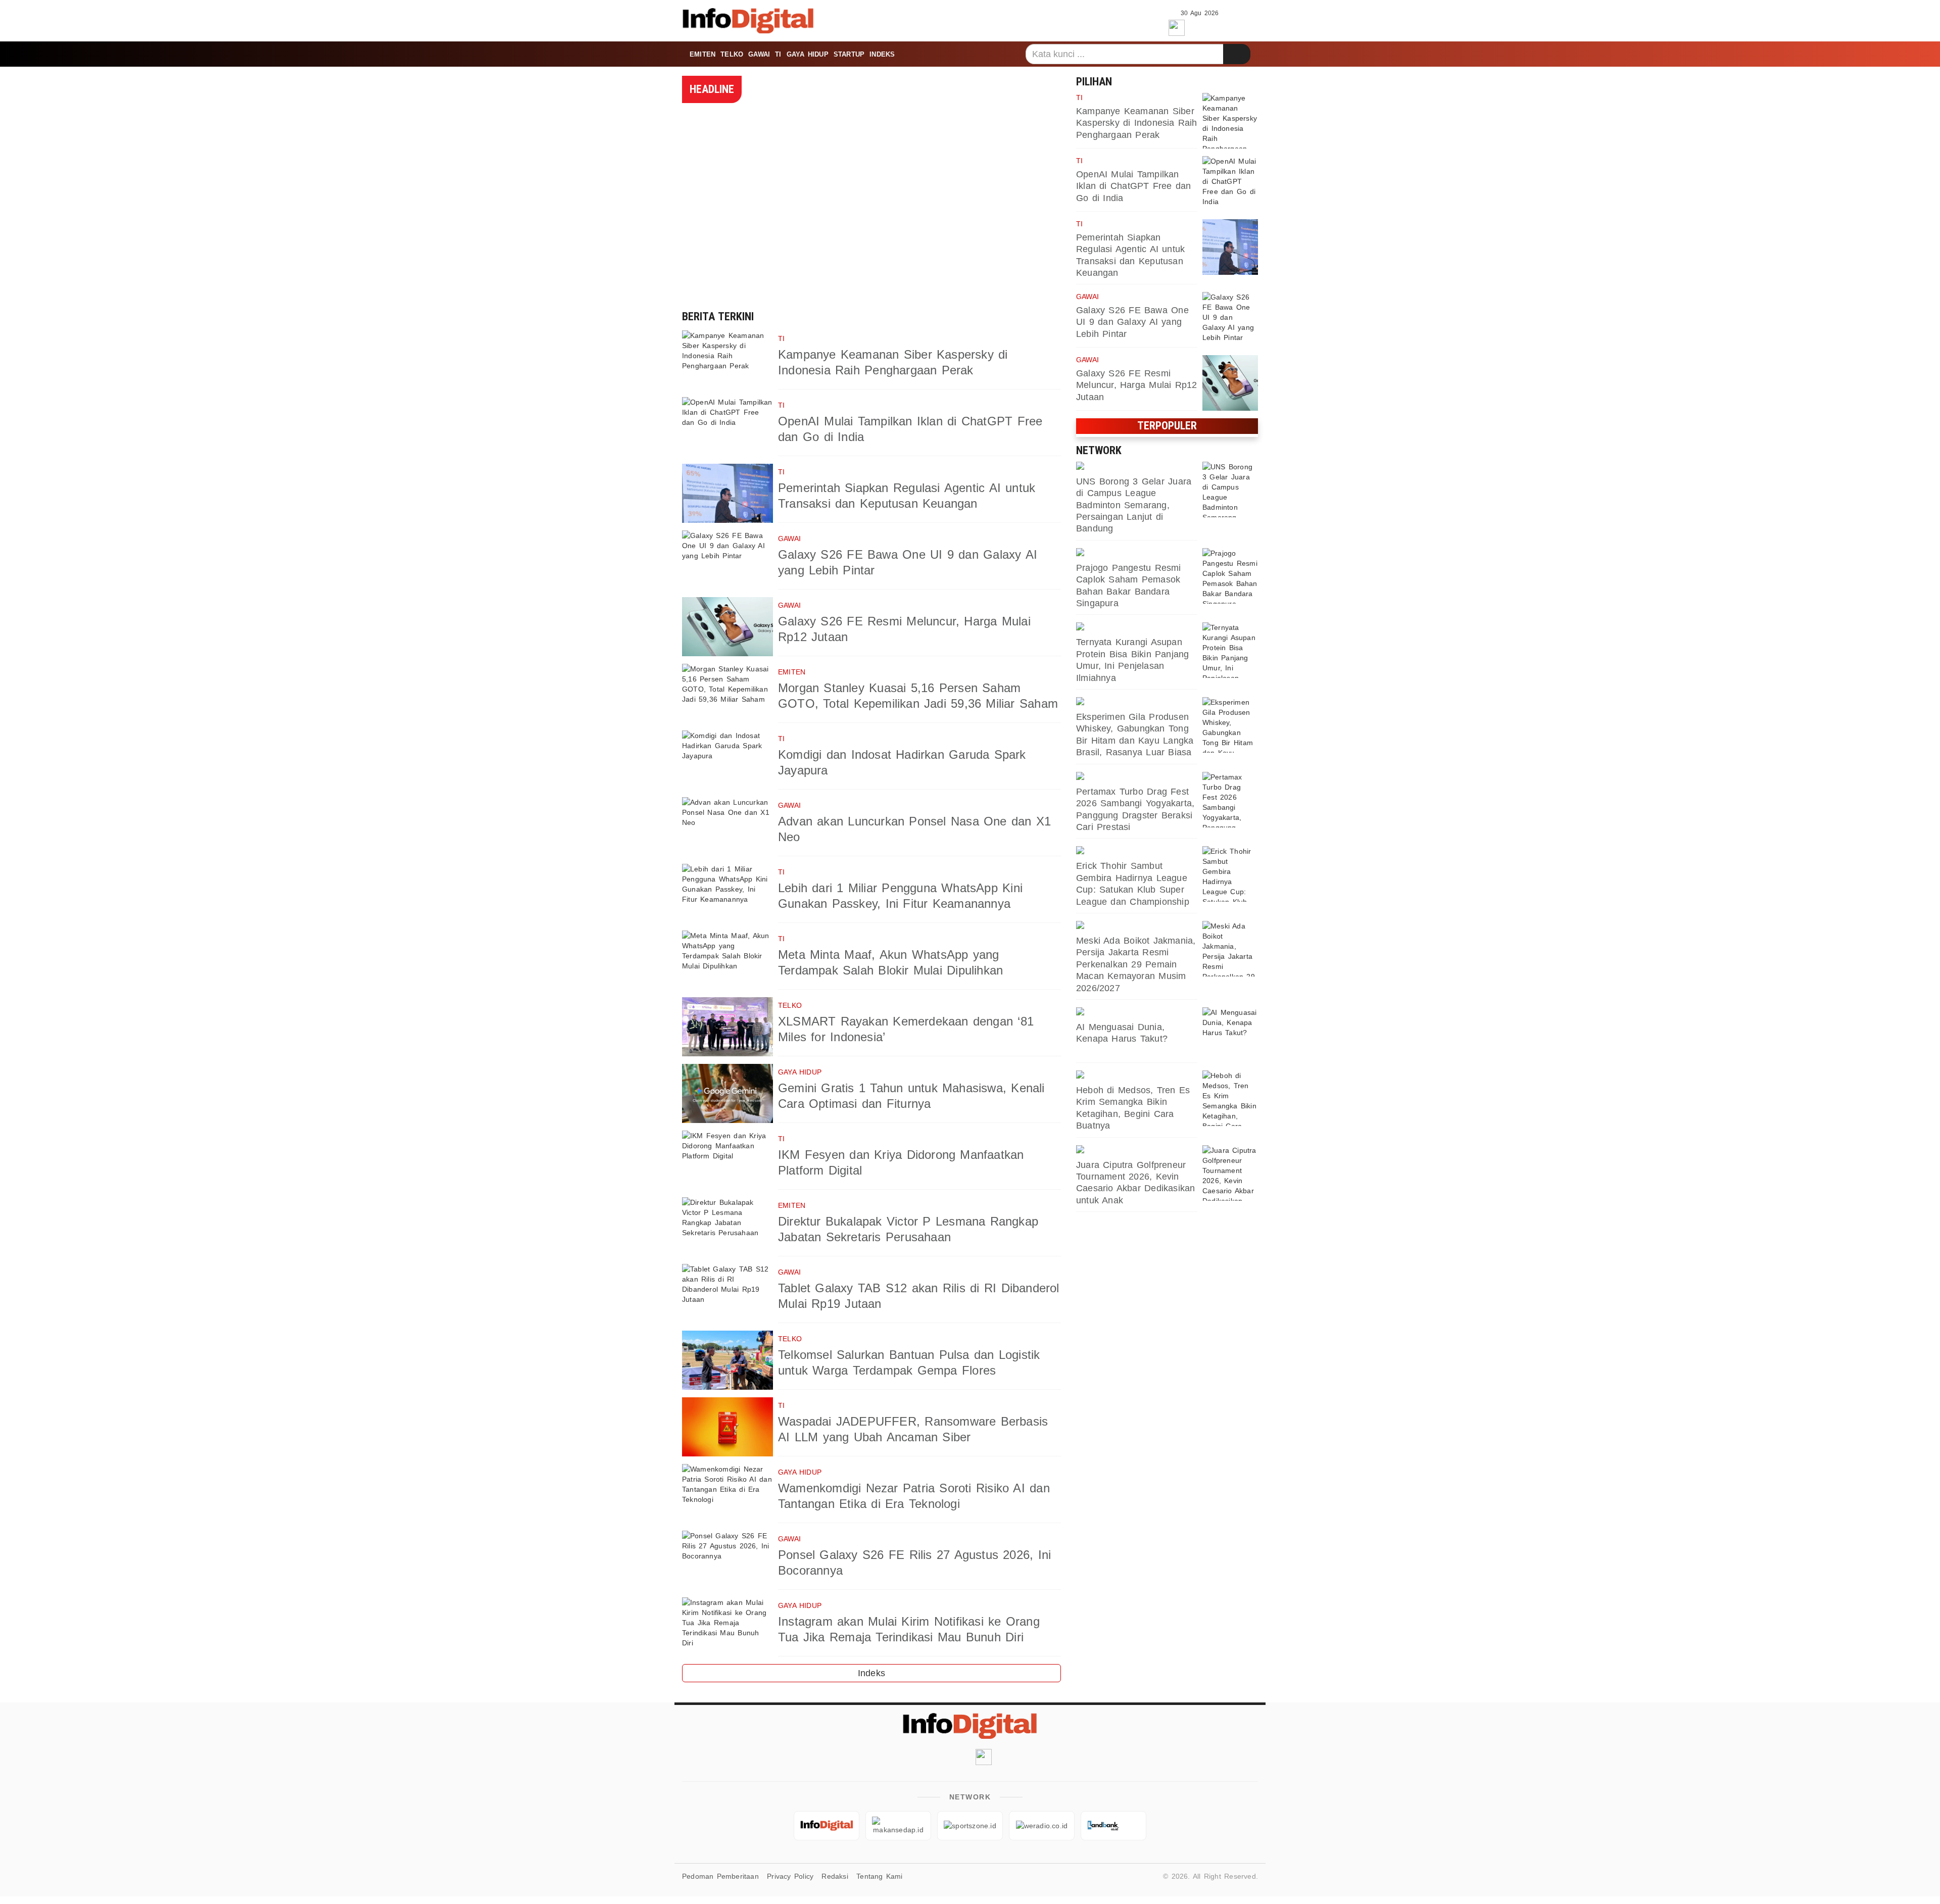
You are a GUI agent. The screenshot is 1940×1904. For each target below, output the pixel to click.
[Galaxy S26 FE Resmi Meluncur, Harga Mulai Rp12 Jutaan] (727, 627)
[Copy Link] (1222, 26)
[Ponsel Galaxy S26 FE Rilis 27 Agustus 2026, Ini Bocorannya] (727, 1560)
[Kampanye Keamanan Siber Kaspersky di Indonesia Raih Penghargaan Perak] (727, 360)
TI (778, 54)
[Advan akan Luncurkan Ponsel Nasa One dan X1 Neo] (727, 827)
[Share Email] (1244, 26)
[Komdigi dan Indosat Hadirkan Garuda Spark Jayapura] (727, 760)
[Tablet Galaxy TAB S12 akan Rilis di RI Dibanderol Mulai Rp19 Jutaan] (727, 1293)
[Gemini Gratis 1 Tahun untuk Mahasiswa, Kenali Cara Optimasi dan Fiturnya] (727, 1093)
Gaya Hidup (808, 54)
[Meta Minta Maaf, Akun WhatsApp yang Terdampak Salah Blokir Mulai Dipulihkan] (727, 960)
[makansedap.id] (1137, 627)
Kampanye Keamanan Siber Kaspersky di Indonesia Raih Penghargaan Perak (1137, 123)
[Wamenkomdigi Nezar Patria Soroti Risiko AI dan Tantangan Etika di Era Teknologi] (727, 1494)
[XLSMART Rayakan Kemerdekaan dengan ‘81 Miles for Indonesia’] (727, 1027)
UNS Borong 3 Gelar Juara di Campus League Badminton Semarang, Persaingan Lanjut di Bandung (1134, 505)
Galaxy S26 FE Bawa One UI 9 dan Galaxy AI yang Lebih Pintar (1132, 322)
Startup (849, 54)
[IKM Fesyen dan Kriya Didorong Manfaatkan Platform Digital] (727, 1160)
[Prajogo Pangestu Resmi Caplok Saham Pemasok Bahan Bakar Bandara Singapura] (1230, 576)
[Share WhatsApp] (1200, 26)
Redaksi (835, 1876)
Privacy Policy (790, 1876)
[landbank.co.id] (1113, 1826)
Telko (732, 54)
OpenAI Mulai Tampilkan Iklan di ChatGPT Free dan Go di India (1133, 186)
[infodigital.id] (827, 1826)
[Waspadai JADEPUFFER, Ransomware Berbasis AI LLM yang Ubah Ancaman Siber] (727, 1427)
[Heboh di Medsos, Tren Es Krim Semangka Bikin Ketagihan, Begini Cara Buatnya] (1230, 1098)
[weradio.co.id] (1137, 553)
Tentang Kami (880, 1876)
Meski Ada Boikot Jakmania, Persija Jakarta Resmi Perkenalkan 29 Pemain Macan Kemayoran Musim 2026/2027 (1136, 964)
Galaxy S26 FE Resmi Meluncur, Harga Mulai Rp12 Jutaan (1137, 385)
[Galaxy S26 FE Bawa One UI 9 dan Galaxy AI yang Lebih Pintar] (727, 560)
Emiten (702, 54)
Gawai (759, 54)
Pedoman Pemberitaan (720, 1876)
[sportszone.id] (1137, 467)
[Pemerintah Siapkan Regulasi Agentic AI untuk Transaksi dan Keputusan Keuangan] (727, 493)
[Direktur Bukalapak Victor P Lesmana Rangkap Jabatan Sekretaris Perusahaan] (727, 1227)
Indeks (882, 54)
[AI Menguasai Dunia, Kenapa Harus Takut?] (1230, 1035)
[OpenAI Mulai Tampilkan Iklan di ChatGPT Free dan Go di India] (727, 427)
